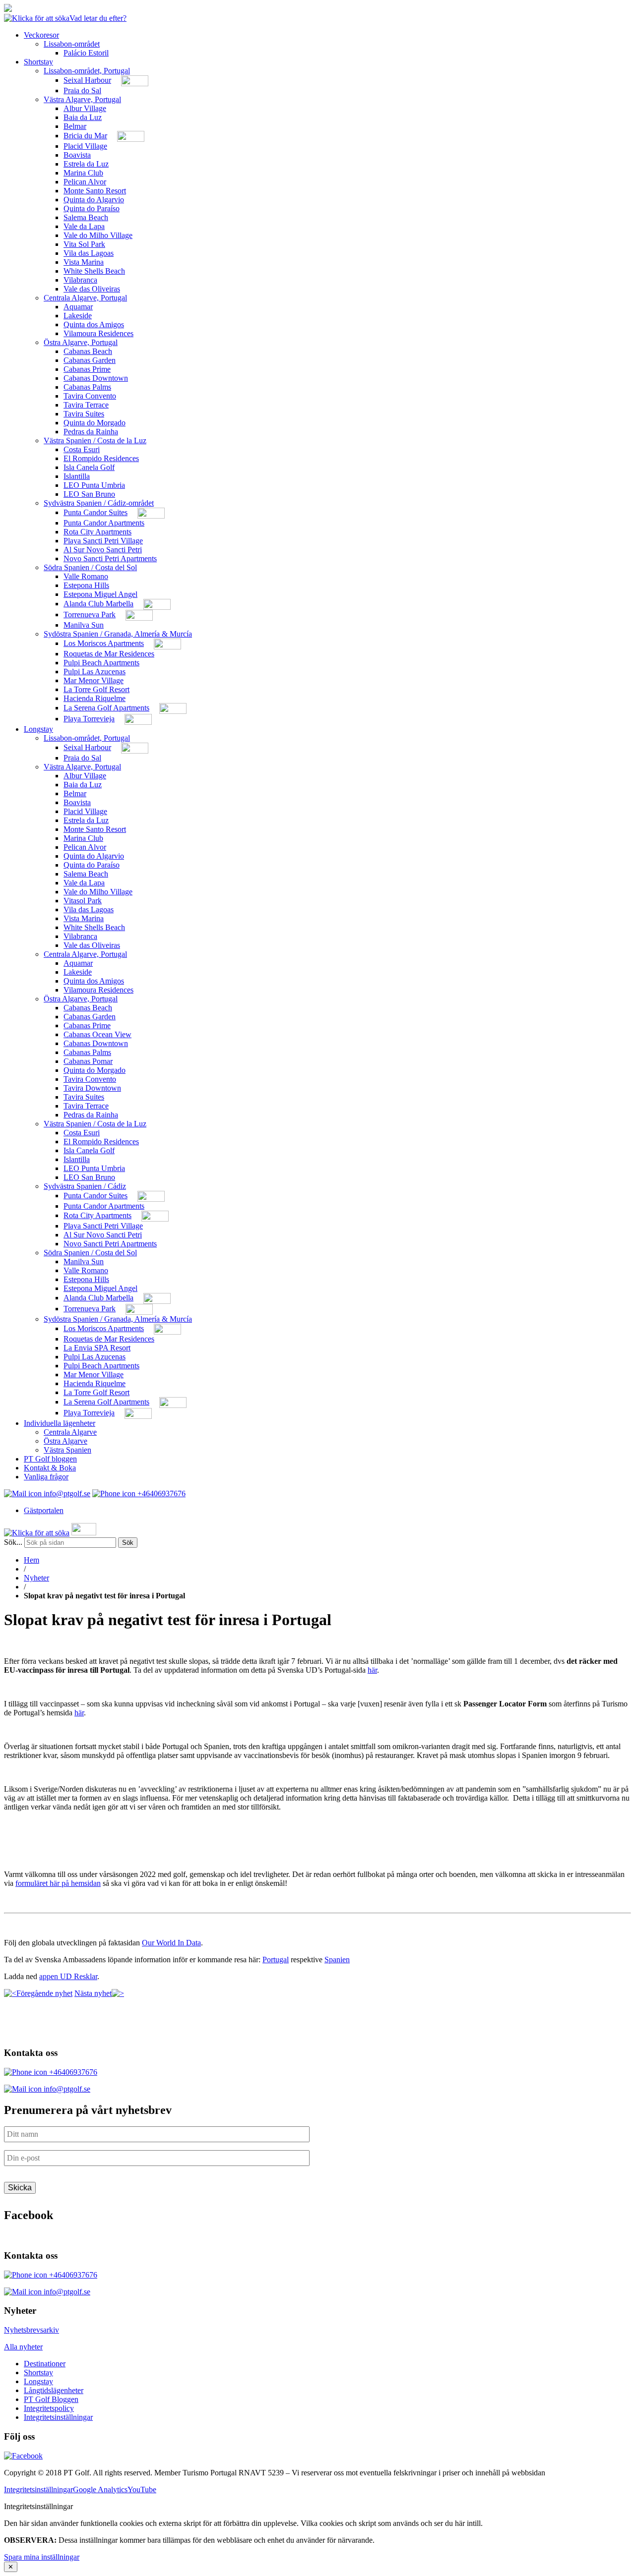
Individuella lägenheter (60, 1423)
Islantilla (77, 476)
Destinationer (45, 2364)
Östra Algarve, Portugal (81, 342)
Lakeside (78, 316)
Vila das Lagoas (89, 253)
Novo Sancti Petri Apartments (110, 558)
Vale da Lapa (84, 226)
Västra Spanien (67, 1450)
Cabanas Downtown (96, 378)
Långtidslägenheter (54, 2390)
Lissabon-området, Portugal (87, 71)
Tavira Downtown (92, 1088)
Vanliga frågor (46, 1477)
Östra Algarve (65, 1441)
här (372, 1670)
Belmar (75, 126)
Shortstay (38, 62)
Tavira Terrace (86, 405)
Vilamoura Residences (98, 333)
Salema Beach (86, 217)
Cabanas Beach (88, 351)
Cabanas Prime (87, 369)
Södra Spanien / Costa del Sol (90, 567)
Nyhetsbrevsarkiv (32, 2330)
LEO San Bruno (89, 494)
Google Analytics (100, 2489)
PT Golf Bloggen (51, 2399)
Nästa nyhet (93, 1993)
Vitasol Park (83, 901)
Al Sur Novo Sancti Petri (103, 550)
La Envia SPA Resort (97, 1348)
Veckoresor (41, 35)
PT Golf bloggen (50, 1459)
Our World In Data (171, 1943)
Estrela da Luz (86, 164)
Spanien (337, 1960)
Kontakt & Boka (50, 1468)
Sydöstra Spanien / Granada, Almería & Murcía (118, 634)
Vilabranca (80, 280)
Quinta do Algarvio (94, 200)
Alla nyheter (23, 2347)
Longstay (38, 729)
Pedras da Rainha (91, 432)
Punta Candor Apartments (104, 523)
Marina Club (83, 173)
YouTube (142, 2489)
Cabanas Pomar (88, 1061)
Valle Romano (86, 576)
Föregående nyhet (44, 1993)
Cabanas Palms (87, 387)
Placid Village (85, 146)
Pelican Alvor (85, 182)
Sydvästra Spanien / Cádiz (85, 1186)
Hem (32, 1560)
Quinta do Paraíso (92, 208)
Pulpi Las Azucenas (95, 672)
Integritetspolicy (49, 2408)
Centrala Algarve (70, 1432)
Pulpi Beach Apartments (101, 663)
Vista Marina (84, 262)
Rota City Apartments (97, 532)
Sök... (13, 1542)
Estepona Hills (86, 585)
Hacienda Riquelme (95, 698)
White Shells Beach (94, 271)
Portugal (276, 1960)
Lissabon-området (72, 44)
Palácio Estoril (86, 53)
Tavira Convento (90, 396)
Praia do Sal (82, 90)
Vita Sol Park (84, 244)
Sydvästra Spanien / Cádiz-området (99, 503)
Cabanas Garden (90, 360)
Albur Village (85, 108)
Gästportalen (44, 1510)
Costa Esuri (82, 449)
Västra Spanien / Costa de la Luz (95, 440)
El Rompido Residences (101, 458)
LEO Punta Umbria (94, 485)
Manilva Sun (84, 625)
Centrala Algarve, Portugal (85, 298)
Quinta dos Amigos (94, 324)
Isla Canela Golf (89, 467)
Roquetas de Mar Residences (109, 654)
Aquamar (78, 307)
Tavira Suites (84, 414)
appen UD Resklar (68, 1976)
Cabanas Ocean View (97, 1034)
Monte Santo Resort (95, 191)
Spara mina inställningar (42, 2557)
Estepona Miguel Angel (100, 594)
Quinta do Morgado (95, 423)
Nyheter (36, 1578)
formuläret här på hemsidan (58, 1883)
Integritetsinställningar (58, 2417)
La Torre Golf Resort (96, 689)
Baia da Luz (83, 117)
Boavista (77, 155)
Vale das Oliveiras (92, 289)
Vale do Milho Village (98, 235)
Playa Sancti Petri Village (103, 541)
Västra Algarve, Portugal (82, 99)
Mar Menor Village (94, 680)
